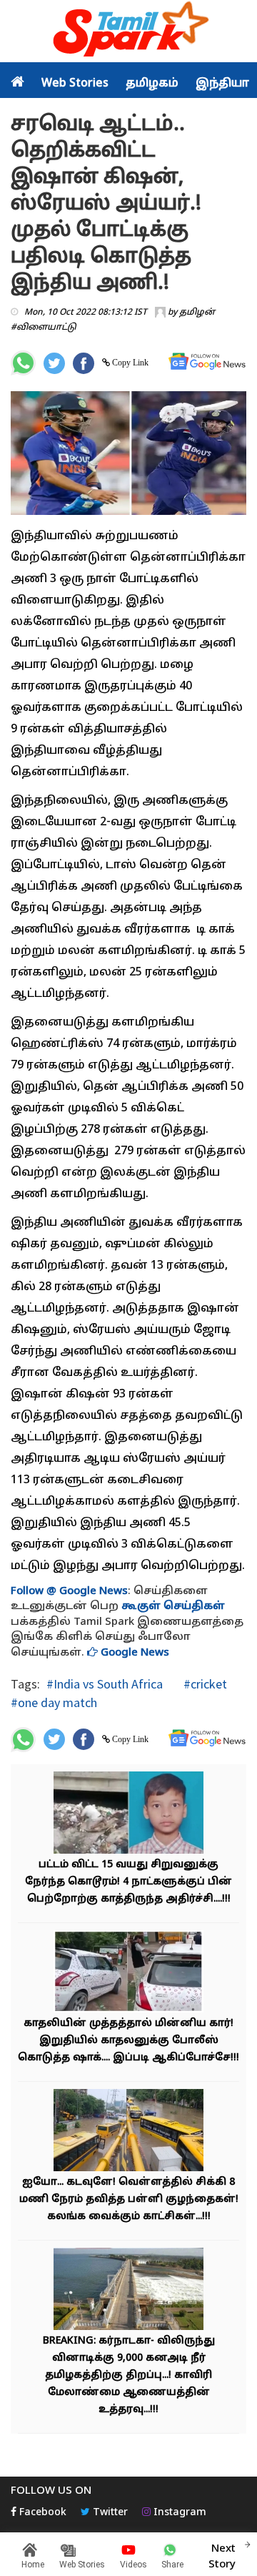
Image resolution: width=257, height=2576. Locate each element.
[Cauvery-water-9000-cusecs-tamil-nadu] (128, 2291)
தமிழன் (197, 313)
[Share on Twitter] (54, 363)
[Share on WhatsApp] (23, 363)
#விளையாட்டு (44, 328)
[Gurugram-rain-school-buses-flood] (128, 2132)
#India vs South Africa (105, 1684)
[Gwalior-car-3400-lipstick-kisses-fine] (128, 1973)
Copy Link (129, 363)
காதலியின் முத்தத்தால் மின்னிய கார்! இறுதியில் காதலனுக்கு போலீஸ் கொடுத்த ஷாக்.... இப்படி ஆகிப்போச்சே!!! (128, 2041)
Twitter (109, 2513)
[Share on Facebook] (84, 363)
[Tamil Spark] (128, 32)
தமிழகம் (152, 84)
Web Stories (75, 84)
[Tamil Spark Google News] (207, 362)
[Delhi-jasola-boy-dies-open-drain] (128, 1815)
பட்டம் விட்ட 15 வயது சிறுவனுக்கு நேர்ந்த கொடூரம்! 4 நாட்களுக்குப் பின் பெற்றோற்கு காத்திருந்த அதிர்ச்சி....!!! (128, 1882)
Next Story (222, 2557)
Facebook (41, 2513)
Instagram (178, 2513)
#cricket (204, 1684)
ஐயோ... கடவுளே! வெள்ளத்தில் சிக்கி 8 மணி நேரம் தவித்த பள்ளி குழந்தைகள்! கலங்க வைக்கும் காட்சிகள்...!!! (129, 2199)
